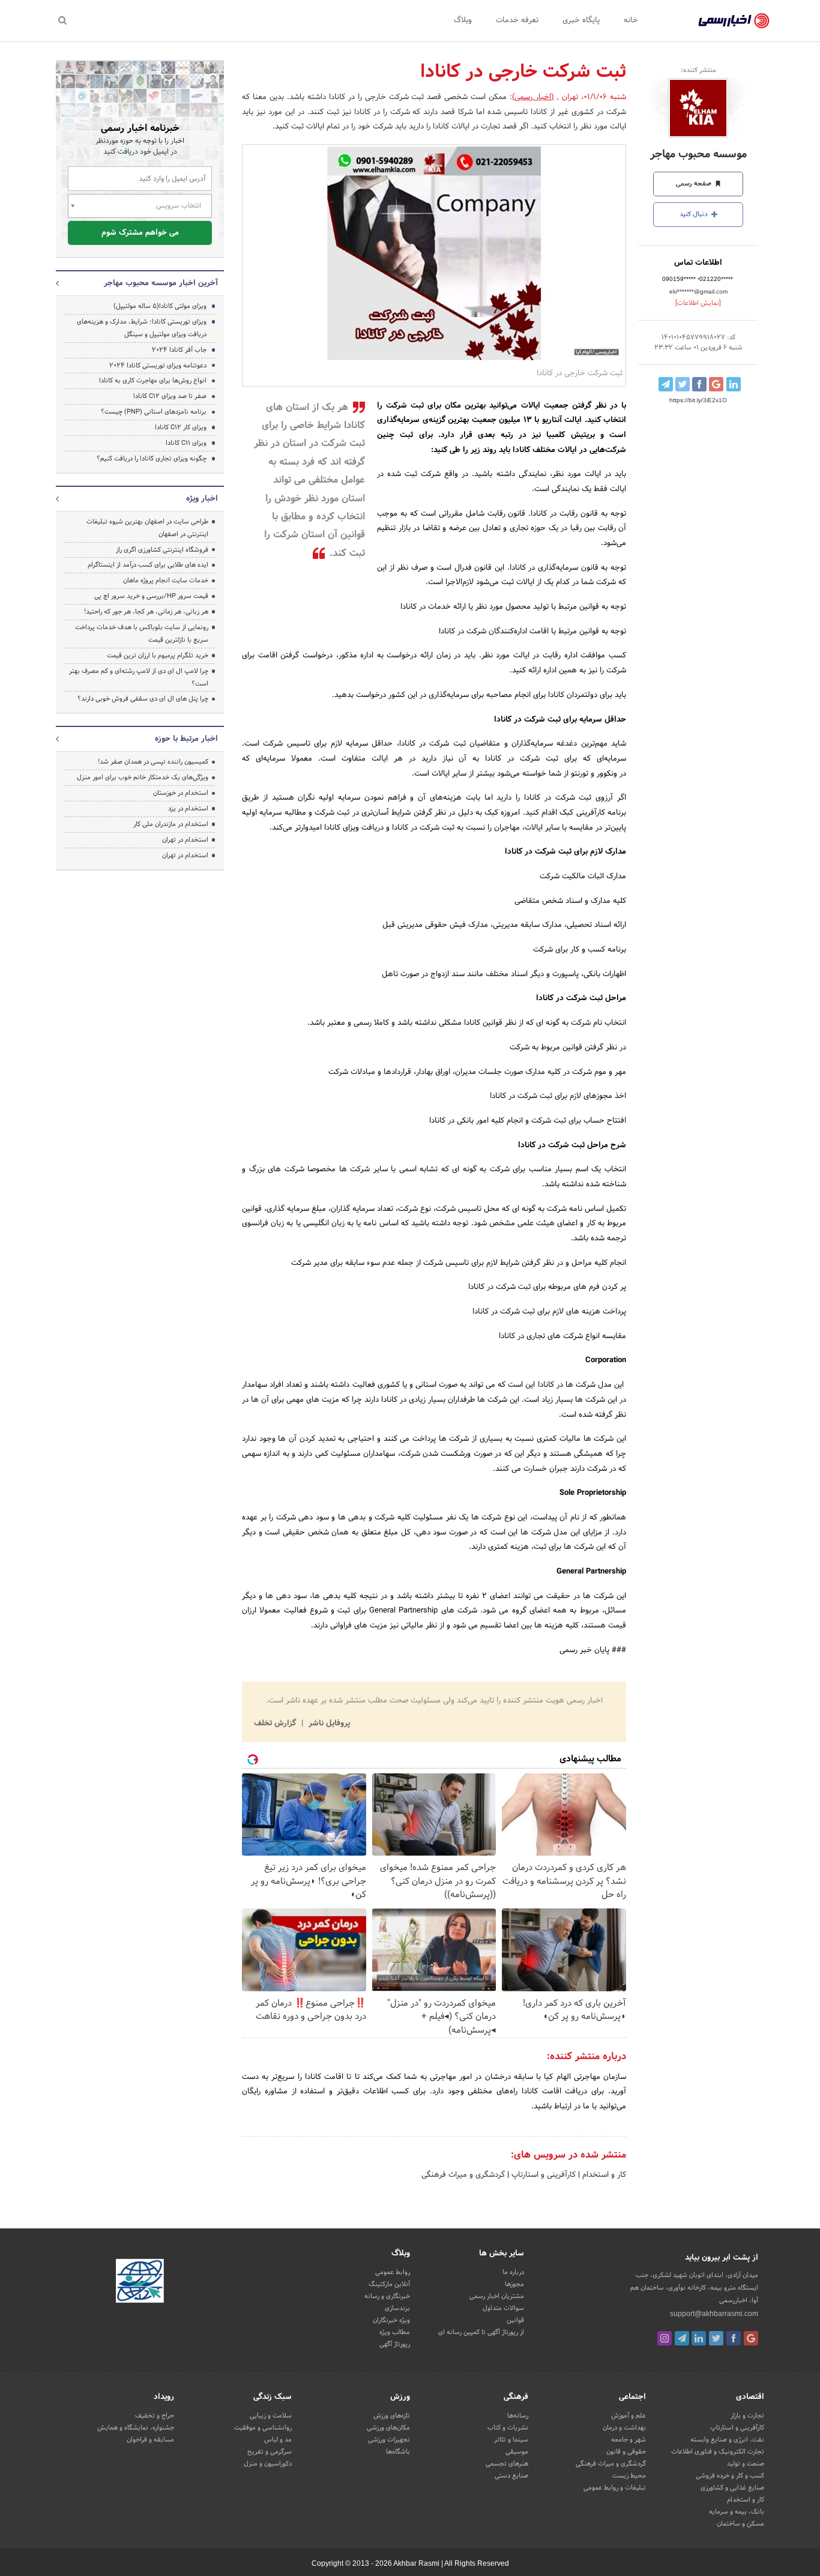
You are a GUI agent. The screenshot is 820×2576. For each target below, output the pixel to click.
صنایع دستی (511, 2476)
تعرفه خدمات (517, 20)
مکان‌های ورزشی (388, 2428)
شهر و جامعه (629, 2440)
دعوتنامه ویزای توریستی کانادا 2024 (158, 366)
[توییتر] (716, 2338)
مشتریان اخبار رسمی (497, 2296)
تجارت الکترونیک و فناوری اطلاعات (718, 2452)
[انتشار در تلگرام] (666, 384)
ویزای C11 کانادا (186, 443)
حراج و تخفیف (155, 2416)
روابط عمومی (393, 2272)
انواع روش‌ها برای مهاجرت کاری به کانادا (153, 381)
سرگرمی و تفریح (270, 2452)
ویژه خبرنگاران (391, 2320)
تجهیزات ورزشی (389, 2440)
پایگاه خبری (581, 20)
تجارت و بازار (747, 2416)
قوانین (515, 2320)
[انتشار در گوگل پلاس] (716, 384)
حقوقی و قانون (626, 2452)
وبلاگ (463, 20)
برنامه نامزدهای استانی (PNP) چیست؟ (154, 412)
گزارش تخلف (276, 1724)
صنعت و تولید (746, 2464)
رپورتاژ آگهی (395, 2344)
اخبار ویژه (202, 499)
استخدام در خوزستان (181, 793)
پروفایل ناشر (328, 1724)
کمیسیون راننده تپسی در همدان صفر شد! (153, 762)
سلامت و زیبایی (271, 2416)
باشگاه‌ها (398, 2452)
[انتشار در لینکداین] (734, 384)
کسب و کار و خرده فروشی (730, 2476)
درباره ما (513, 2272)
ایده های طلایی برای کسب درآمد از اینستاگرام (148, 565)
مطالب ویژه (395, 2332)
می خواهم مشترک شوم (140, 233)
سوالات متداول (503, 2308)
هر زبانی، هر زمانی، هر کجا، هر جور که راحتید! (146, 612)
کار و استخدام (603, 2175)
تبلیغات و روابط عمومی (615, 2488)
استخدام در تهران (185, 840)
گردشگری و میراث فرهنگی (463, 2175)
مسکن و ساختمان (740, 2524)
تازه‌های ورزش (392, 2416)
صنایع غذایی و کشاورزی (732, 2488)
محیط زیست (629, 2476)
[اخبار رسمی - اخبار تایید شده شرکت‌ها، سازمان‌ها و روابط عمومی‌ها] (734, 21)
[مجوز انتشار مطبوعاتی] (140, 2282)
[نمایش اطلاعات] (698, 303)
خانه (631, 20)
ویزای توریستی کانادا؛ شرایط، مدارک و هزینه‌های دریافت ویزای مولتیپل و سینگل (142, 328)
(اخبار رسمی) (533, 97)
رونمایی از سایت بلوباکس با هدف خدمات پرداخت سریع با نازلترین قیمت (142, 634)
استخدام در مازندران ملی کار (171, 824)
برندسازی (397, 2308)
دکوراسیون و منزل (268, 2464)
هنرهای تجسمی (507, 2464)
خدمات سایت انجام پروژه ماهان (166, 581)
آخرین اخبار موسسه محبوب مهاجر (161, 283)
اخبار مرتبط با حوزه (186, 739)
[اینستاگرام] (665, 2338)
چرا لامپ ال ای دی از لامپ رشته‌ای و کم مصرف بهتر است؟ (139, 677)
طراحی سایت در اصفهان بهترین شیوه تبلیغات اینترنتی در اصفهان (147, 528)
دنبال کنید (695, 214)
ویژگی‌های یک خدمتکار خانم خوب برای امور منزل (143, 777)
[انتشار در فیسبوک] (699, 384)
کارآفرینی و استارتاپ (542, 2175)
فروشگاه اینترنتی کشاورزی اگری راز (162, 550)
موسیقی (517, 2452)
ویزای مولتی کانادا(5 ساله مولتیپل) (160, 306)
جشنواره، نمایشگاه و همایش (136, 2428)
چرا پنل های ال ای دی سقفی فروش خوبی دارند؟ (143, 699)
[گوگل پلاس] (751, 2338)
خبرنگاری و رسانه (387, 2296)
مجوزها (514, 2284)
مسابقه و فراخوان (150, 2440)
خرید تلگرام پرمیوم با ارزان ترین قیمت (158, 656)
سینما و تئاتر (511, 2440)
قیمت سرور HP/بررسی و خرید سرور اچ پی (151, 596)
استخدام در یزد (188, 809)
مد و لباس (278, 2440)
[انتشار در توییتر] (683, 384)
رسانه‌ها (518, 2416)
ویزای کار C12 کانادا (181, 427)
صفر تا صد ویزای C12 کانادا (170, 396)
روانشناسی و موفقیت (263, 2428)
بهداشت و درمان (624, 2428)
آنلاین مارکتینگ (389, 2284)
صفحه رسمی (695, 184)
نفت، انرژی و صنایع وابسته (727, 2440)
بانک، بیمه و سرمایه (737, 2512)
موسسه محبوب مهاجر (698, 155)
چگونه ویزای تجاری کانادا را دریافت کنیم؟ (152, 459)
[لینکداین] (699, 2338)
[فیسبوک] (734, 2338)
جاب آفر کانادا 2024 (179, 350)
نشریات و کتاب (508, 2428)
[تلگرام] (682, 2338)
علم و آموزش (629, 2416)
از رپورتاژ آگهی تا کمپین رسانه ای (481, 2332)
